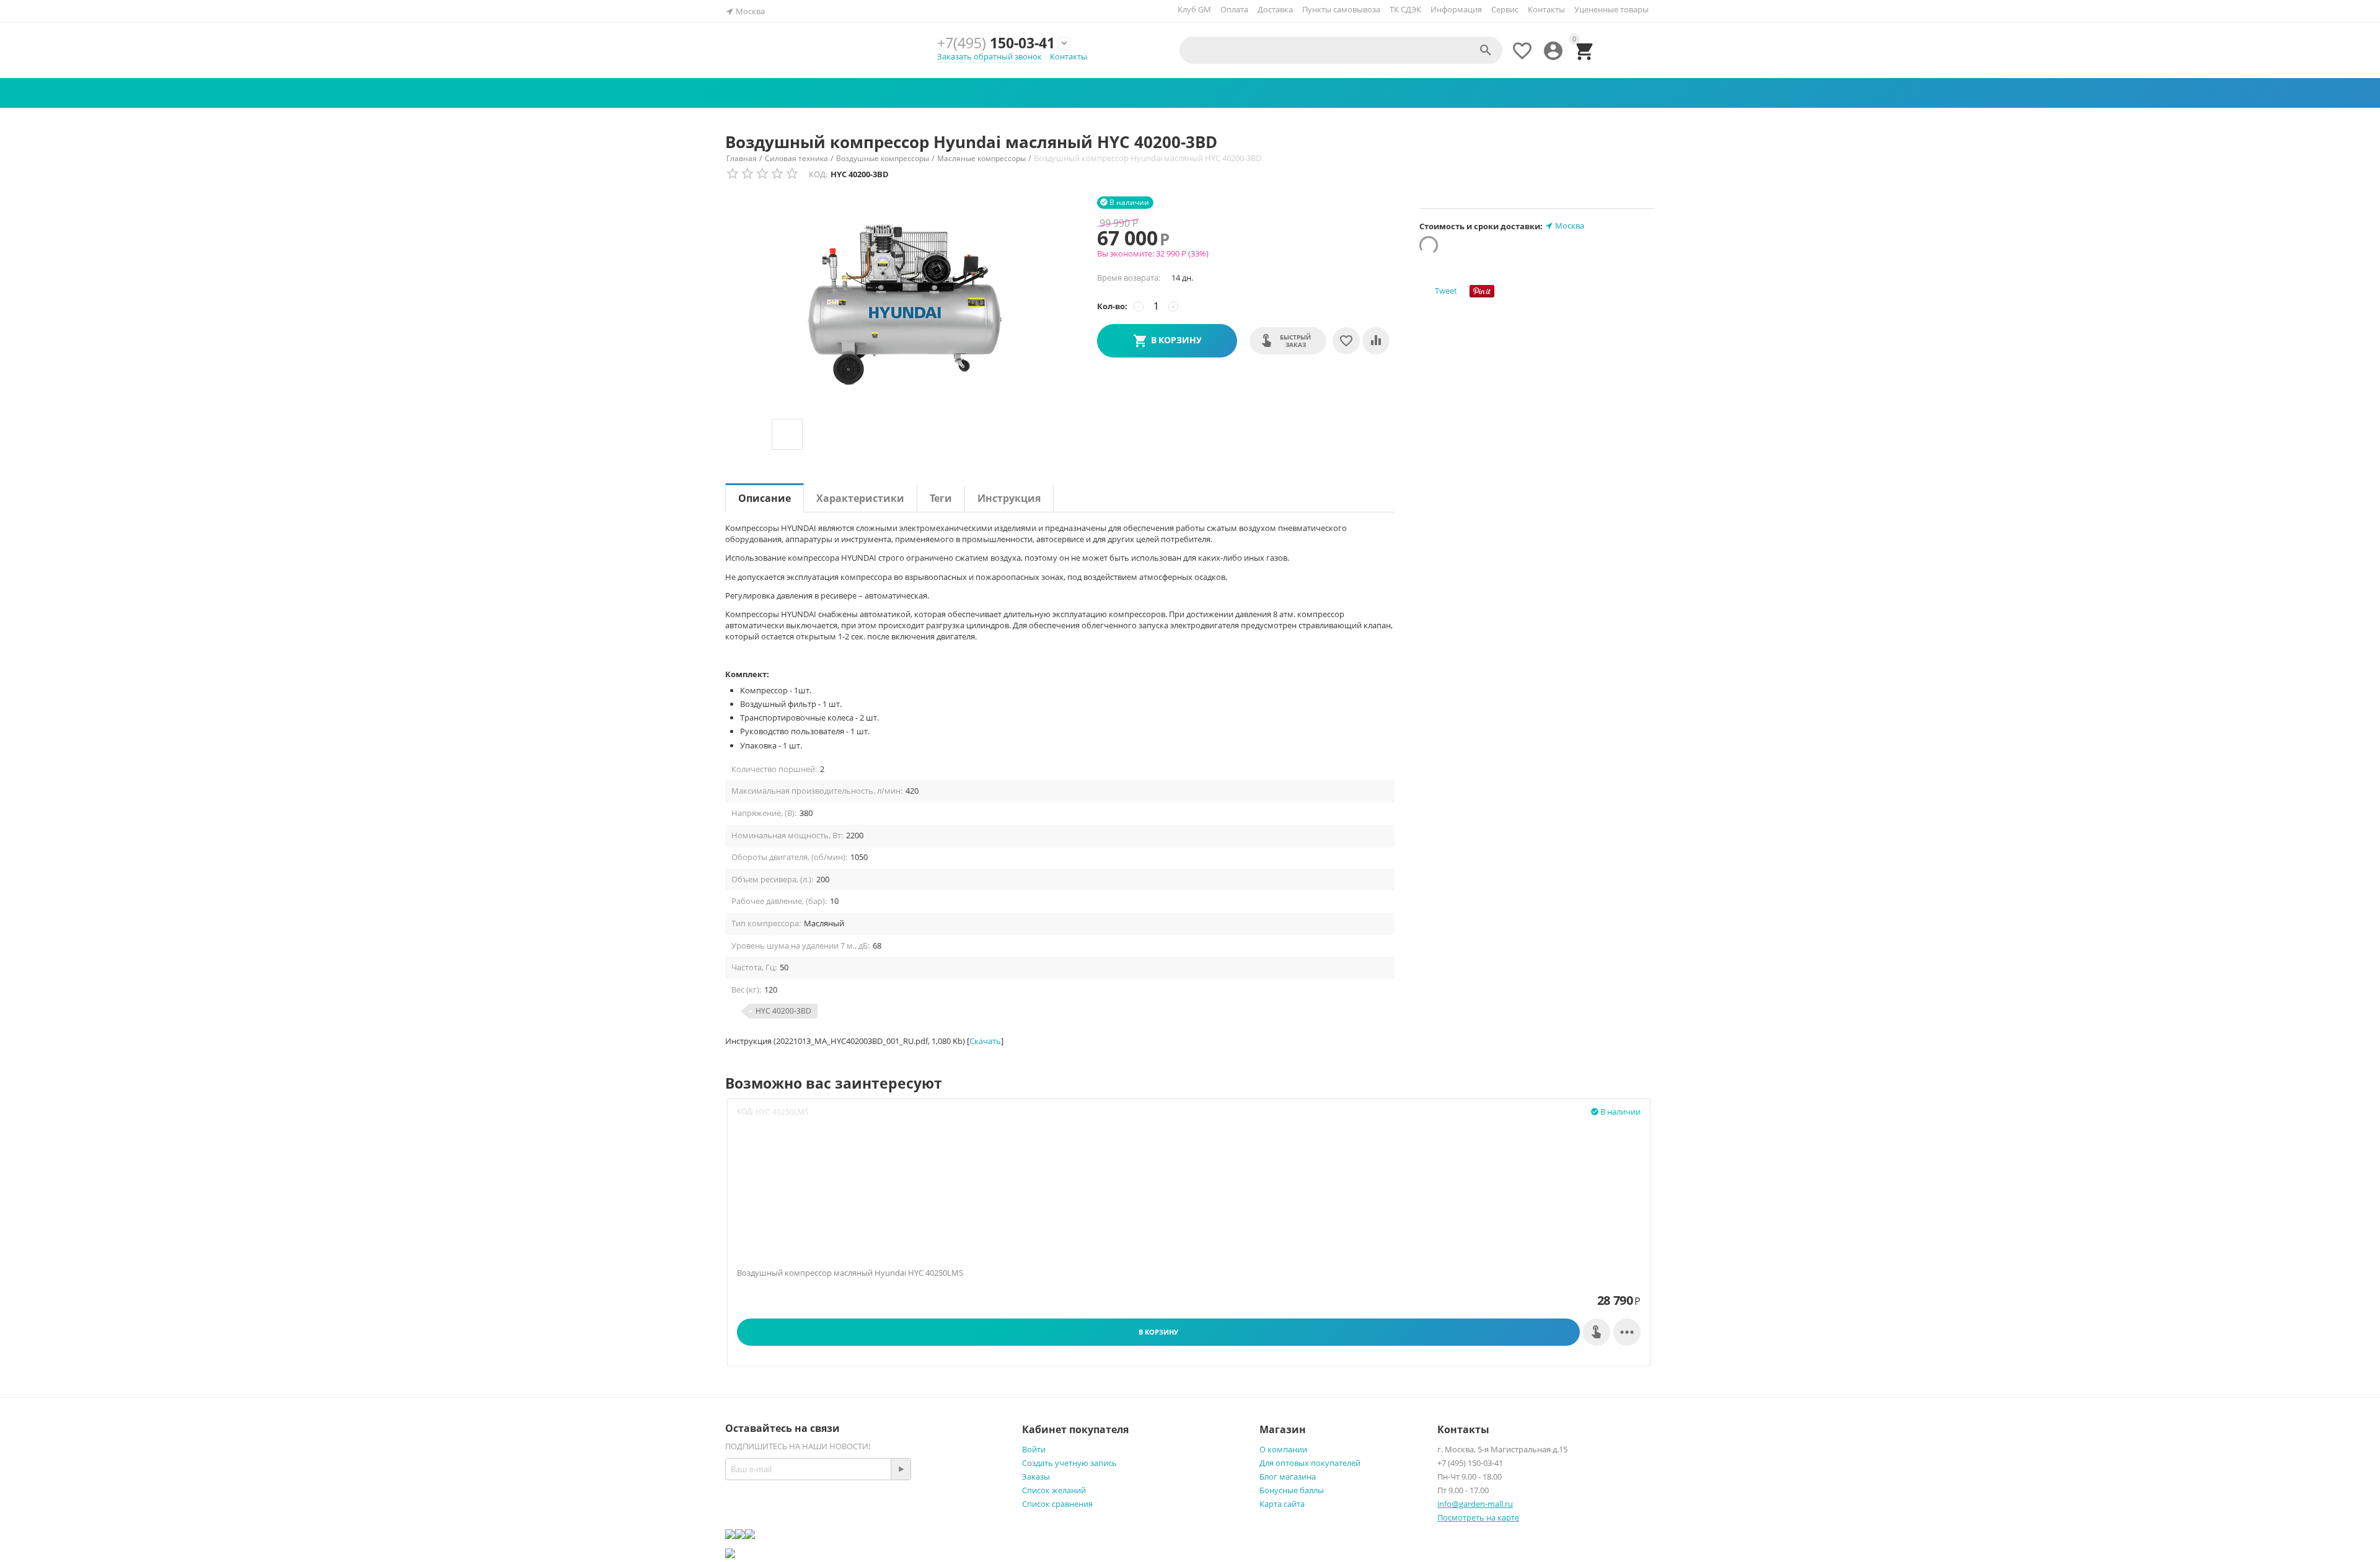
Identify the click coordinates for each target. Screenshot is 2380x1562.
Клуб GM (1194, 9)
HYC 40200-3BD (783, 1011)
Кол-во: (1112, 306)
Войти (1034, 1449)
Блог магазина (1288, 1476)
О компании (1283, 1449)
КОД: (818, 174)
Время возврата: (1129, 278)
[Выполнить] (901, 1469)
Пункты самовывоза (1341, 9)
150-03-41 (996, 43)
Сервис (1505, 9)
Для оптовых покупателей (1310, 1463)
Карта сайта (1282, 1504)
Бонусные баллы (1292, 1490)
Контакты (1546, 9)
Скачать (985, 1041)
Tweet (1446, 291)
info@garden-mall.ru (1475, 1504)
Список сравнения (1057, 1504)
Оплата (1234, 9)
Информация (1456, 9)
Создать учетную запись (1069, 1463)
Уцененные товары (1611, 9)
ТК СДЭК (1405, 9)
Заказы (1036, 1476)
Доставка (1275, 9)
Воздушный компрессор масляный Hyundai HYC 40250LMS (850, 1273)
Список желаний (1054, 1490)
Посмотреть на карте (1478, 1517)
